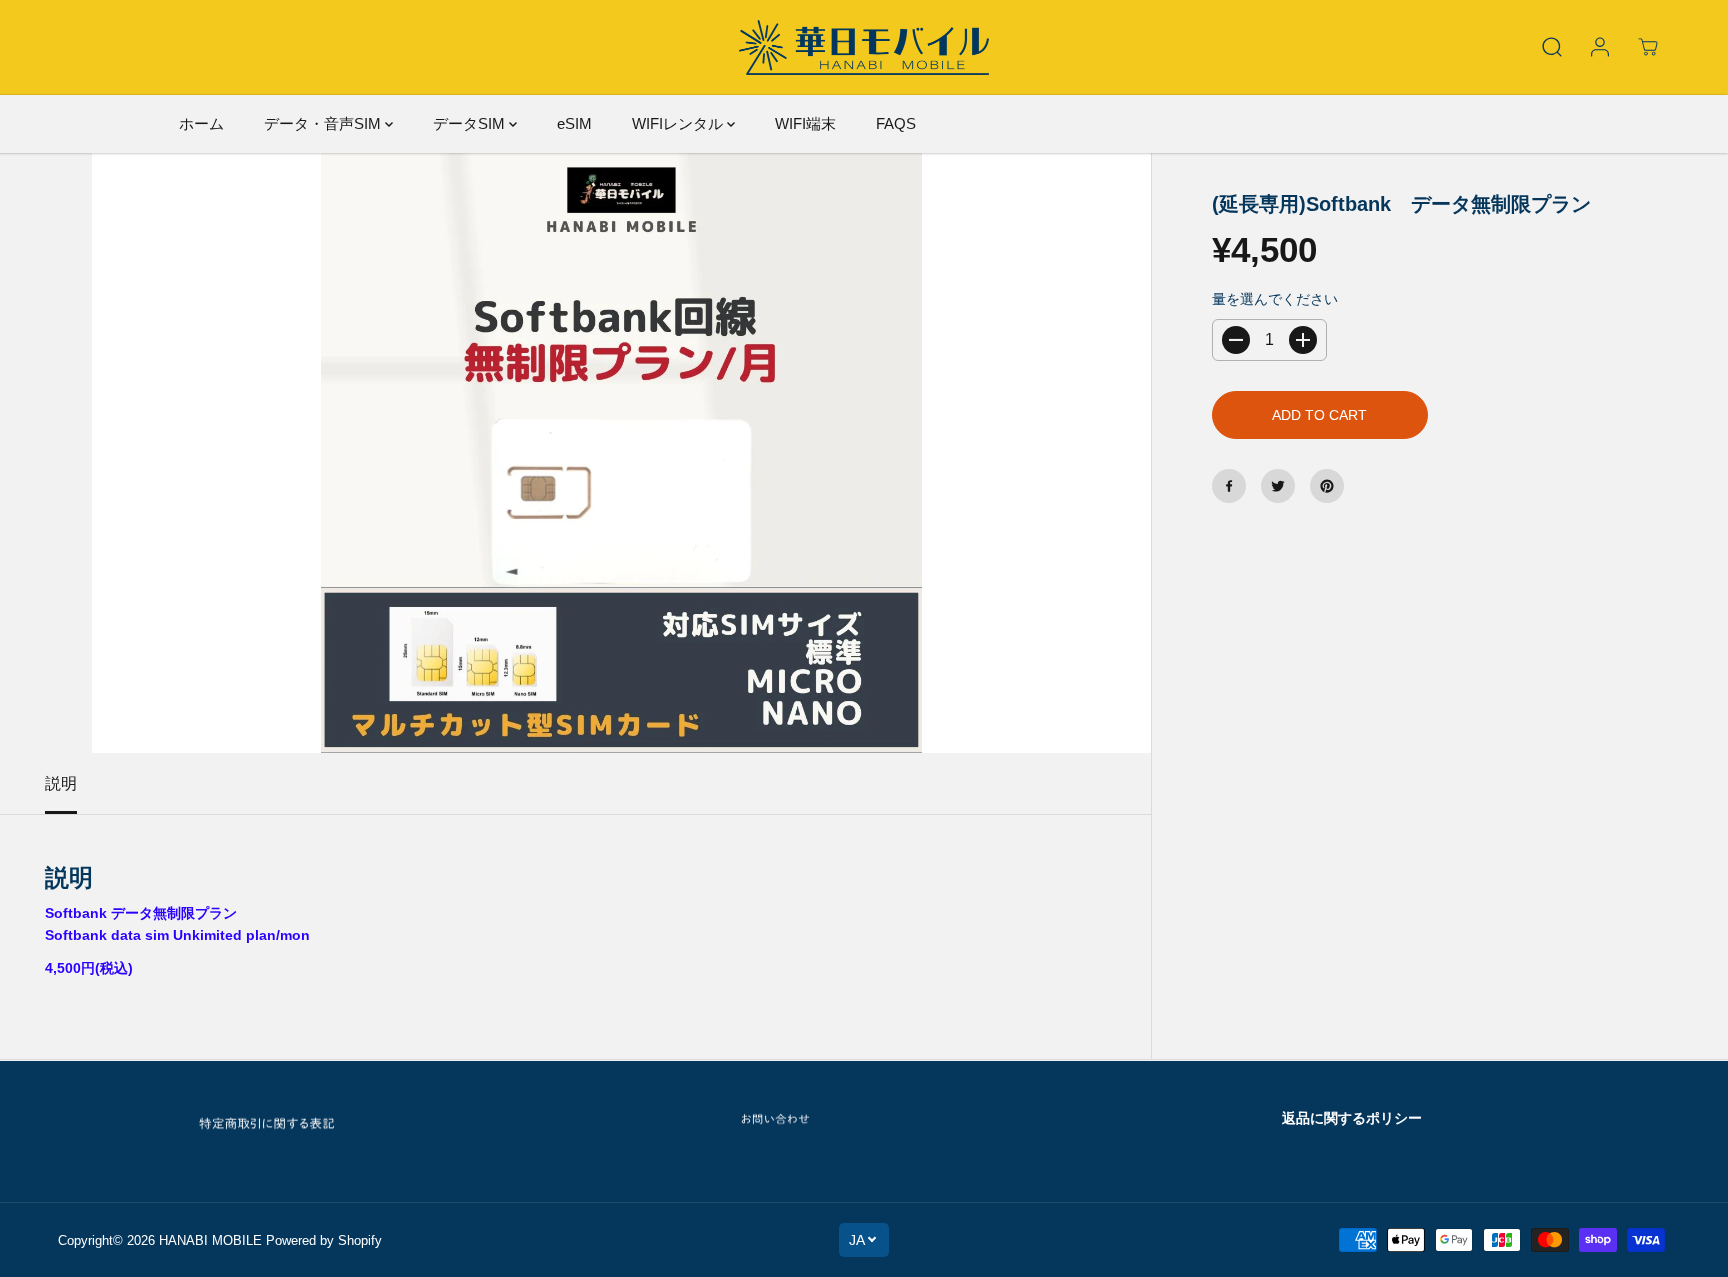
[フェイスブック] (1229, 486)
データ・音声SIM (324, 123)
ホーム (201, 123)
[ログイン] (1600, 47)
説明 (61, 783)
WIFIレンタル (679, 123)
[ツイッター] (1278, 486)
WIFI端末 (805, 123)
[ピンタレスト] (1327, 486)
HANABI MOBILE (210, 1240)
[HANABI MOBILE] (864, 47)
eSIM (574, 123)
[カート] (1648, 47)
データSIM (471, 123)
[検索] (1552, 47)
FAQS (896, 123)
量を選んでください (1275, 299)
